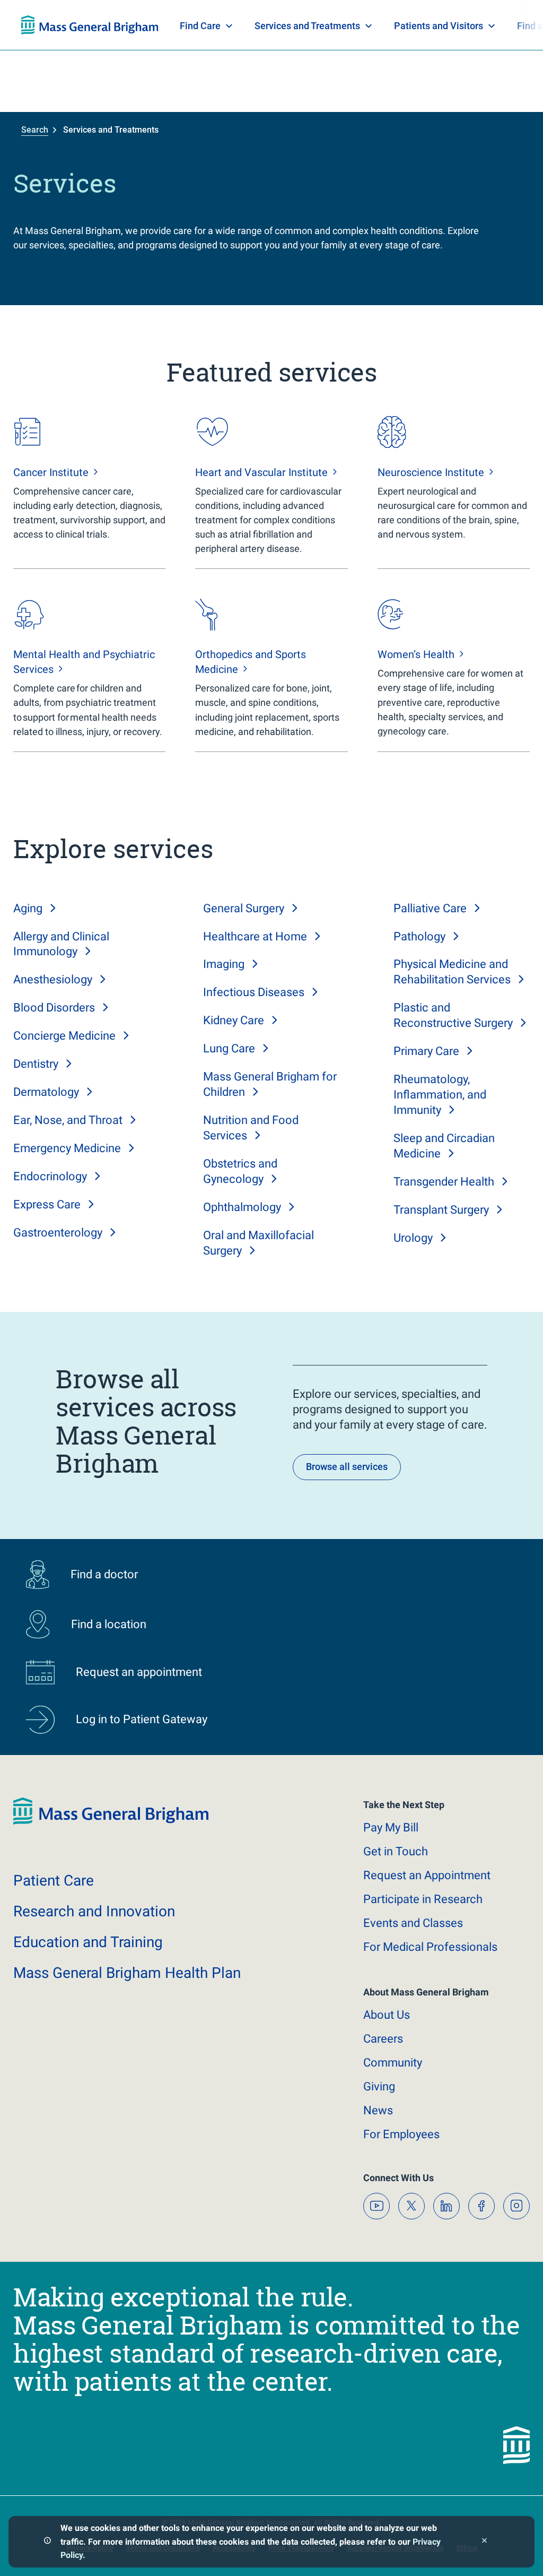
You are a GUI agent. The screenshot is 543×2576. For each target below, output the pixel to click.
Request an (427, 1875)
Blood (54, 1008)
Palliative (430, 908)
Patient (54, 1881)
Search (35, 130)
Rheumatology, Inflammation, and (440, 1095)
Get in (396, 1851)
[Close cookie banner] (484, 2542)
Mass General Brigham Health (127, 1973)
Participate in (423, 1899)
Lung (229, 1048)
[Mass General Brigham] (111, 1822)
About (387, 2015)
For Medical (430, 1947)
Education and (88, 1942)
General (244, 908)
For (401, 2134)
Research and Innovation (132, 25)
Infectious (254, 992)
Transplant (441, 1210)
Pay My (391, 1827)
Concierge (64, 1036)
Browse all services (347, 1467)
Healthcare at (255, 936)
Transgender (444, 1182)
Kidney (234, 1020)
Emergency (67, 1148)
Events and (413, 1923)
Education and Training (230, 25)
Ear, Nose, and (68, 1120)
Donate (442, 25)
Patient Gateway (373, 25)
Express (47, 1204)
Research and (94, 1911)
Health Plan (41, 25)
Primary (426, 1051)
